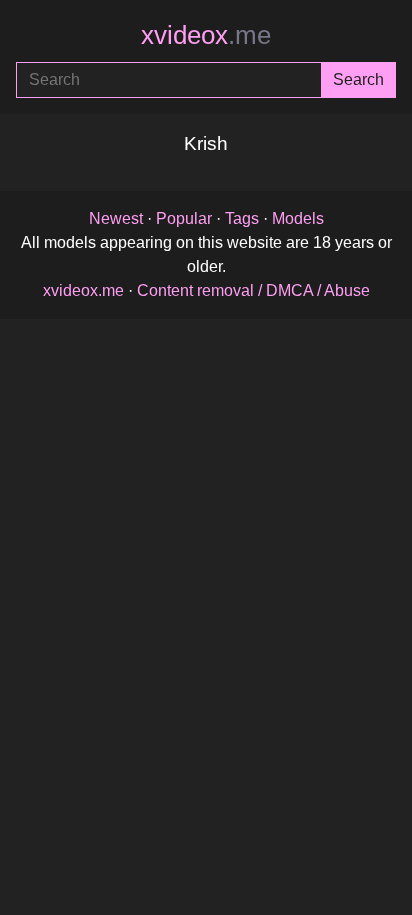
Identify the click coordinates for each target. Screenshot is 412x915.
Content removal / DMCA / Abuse (253, 290)
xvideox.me (83, 290)
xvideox (206, 35)
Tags (242, 218)
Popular (184, 218)
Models (298, 218)
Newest (116, 218)
